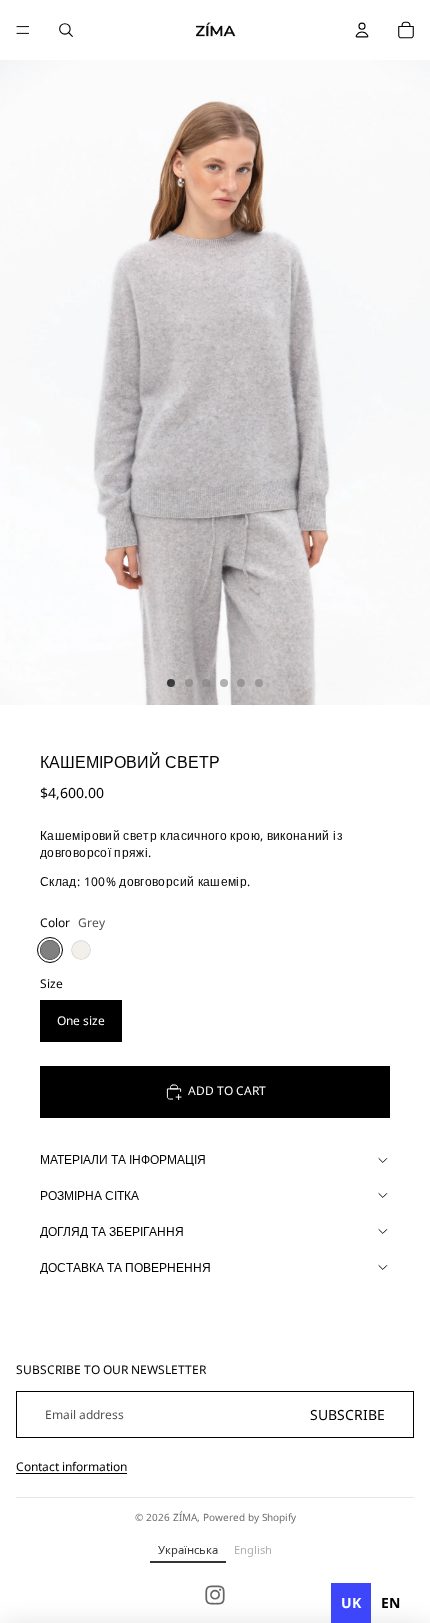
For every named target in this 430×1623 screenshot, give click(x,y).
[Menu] (23, 30)
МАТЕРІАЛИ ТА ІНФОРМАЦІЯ (123, 1159)
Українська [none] (188, 1549)
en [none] (390, 1602)
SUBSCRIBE (347, 1414)
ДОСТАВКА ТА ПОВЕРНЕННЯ (125, 1267)
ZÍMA (185, 1517)
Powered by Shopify (249, 1517)
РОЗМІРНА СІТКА (89, 1195)
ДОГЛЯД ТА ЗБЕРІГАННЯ (112, 1231)
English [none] (253, 1549)
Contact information (71, 1466)
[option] (390, 1603)
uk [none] (351, 1602)
